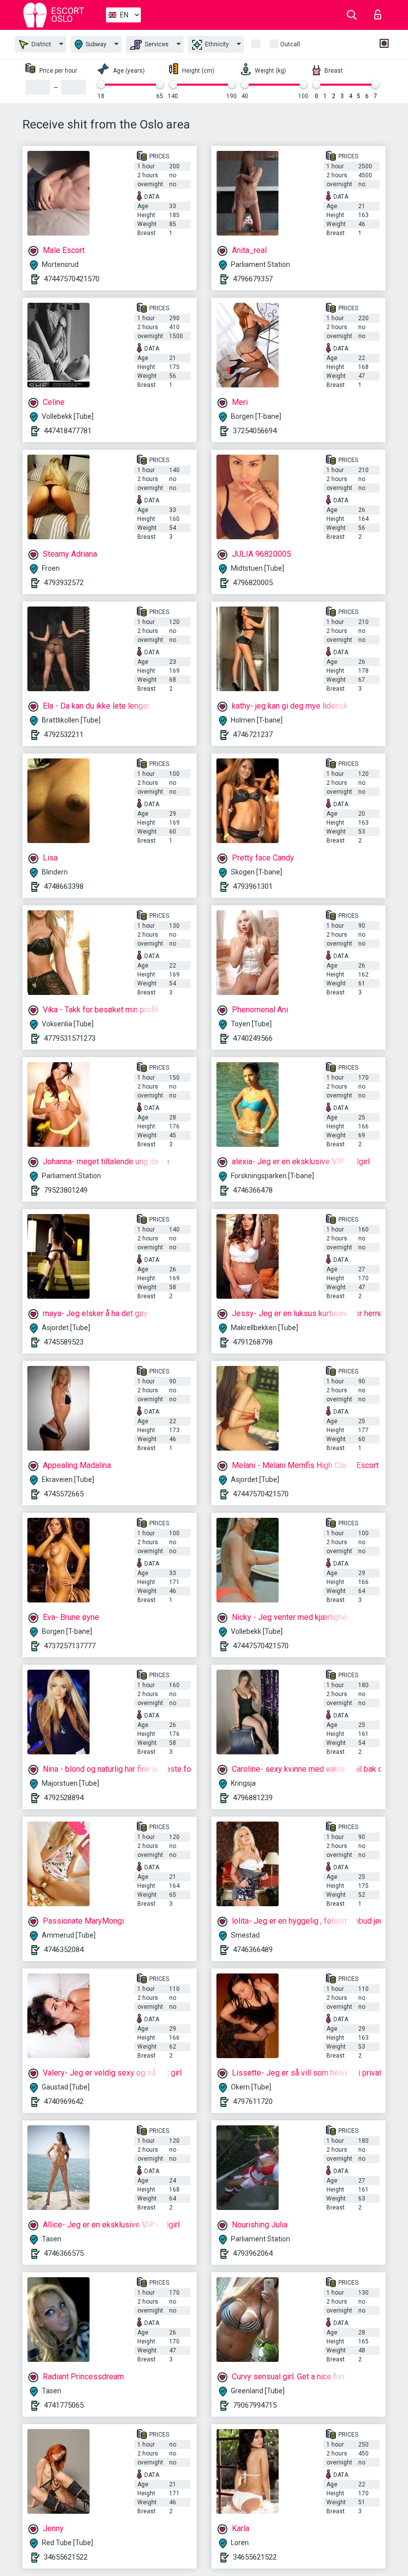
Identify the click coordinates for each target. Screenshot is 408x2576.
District (41, 44)
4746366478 (253, 1190)
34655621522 (66, 2557)
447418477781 (68, 431)
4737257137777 (70, 1646)
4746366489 (253, 1950)
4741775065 (64, 2405)
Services (156, 44)
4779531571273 (70, 1038)
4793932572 (64, 583)
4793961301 (253, 886)
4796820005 (253, 583)
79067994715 (255, 2405)
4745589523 (64, 1342)
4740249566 (253, 1038)
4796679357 (253, 279)
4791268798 (253, 1342)
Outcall (290, 44)
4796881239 (253, 1798)
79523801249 (66, 1190)
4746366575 (64, 2253)
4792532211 (64, 735)
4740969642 (64, 2101)
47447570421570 (72, 279)
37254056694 (255, 431)
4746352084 (64, 1950)
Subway (95, 44)
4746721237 (253, 735)
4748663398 (64, 886)
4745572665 (64, 1494)
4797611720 (253, 2101)
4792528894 (64, 1798)
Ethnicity (216, 44)
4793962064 (253, 2253)
